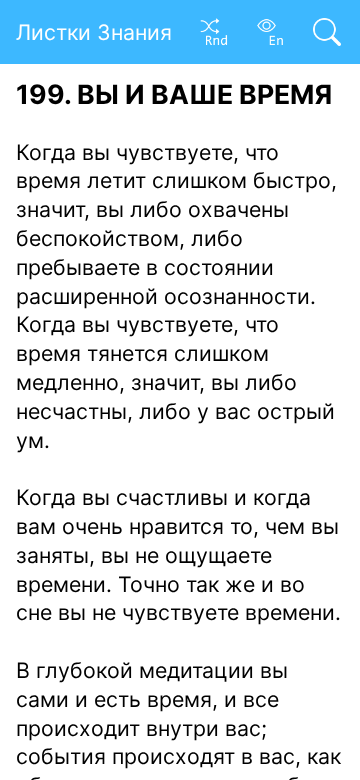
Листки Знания (94, 32)
